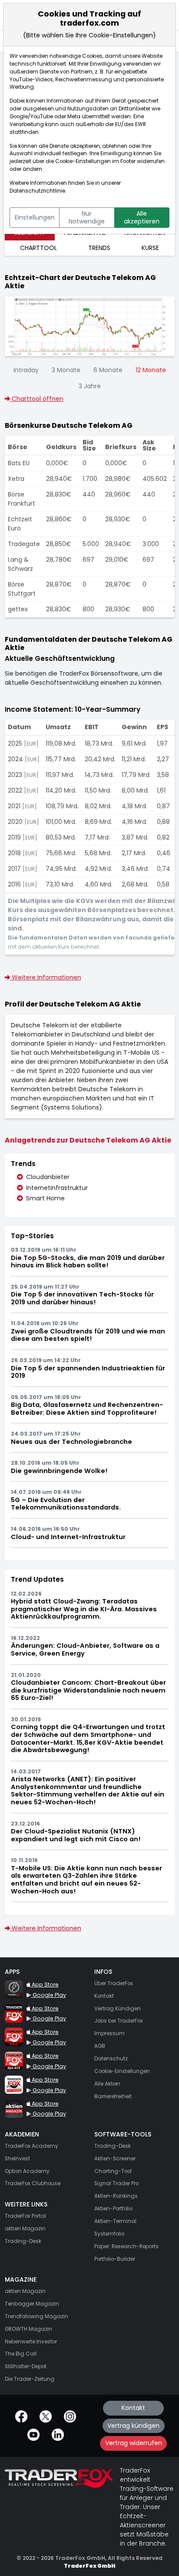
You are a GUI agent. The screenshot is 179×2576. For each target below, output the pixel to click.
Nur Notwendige (87, 217)
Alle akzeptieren (142, 217)
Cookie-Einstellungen (83, 161)
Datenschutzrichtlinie (37, 191)
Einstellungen (35, 217)
